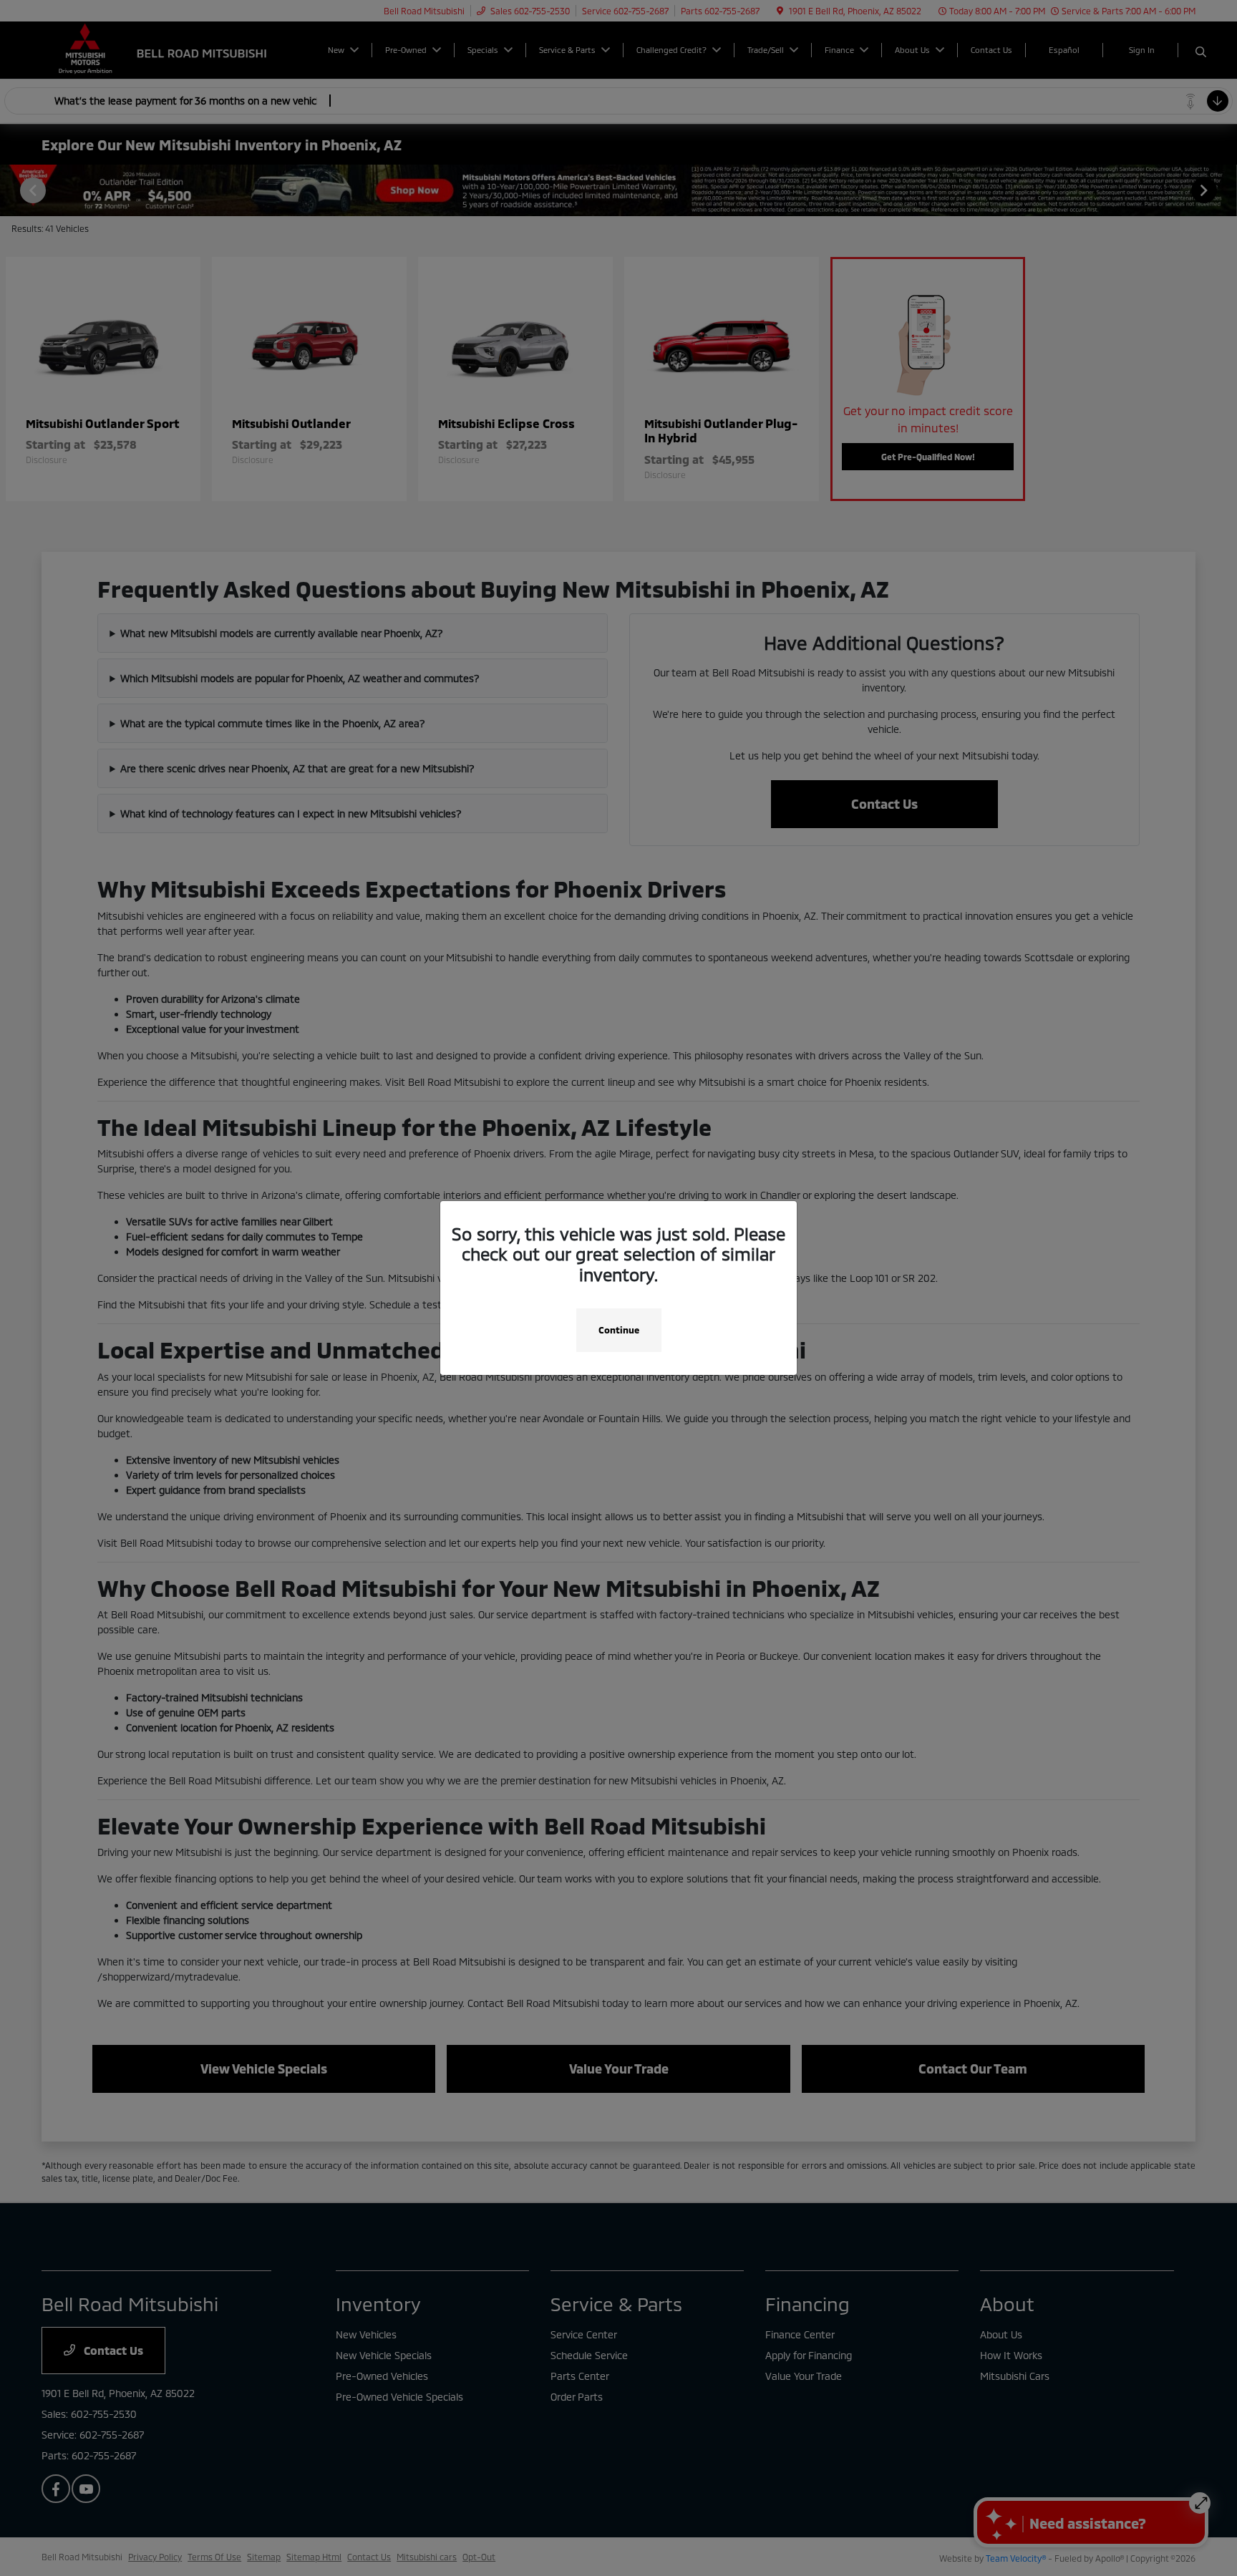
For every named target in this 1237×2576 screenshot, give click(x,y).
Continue (619, 1330)
